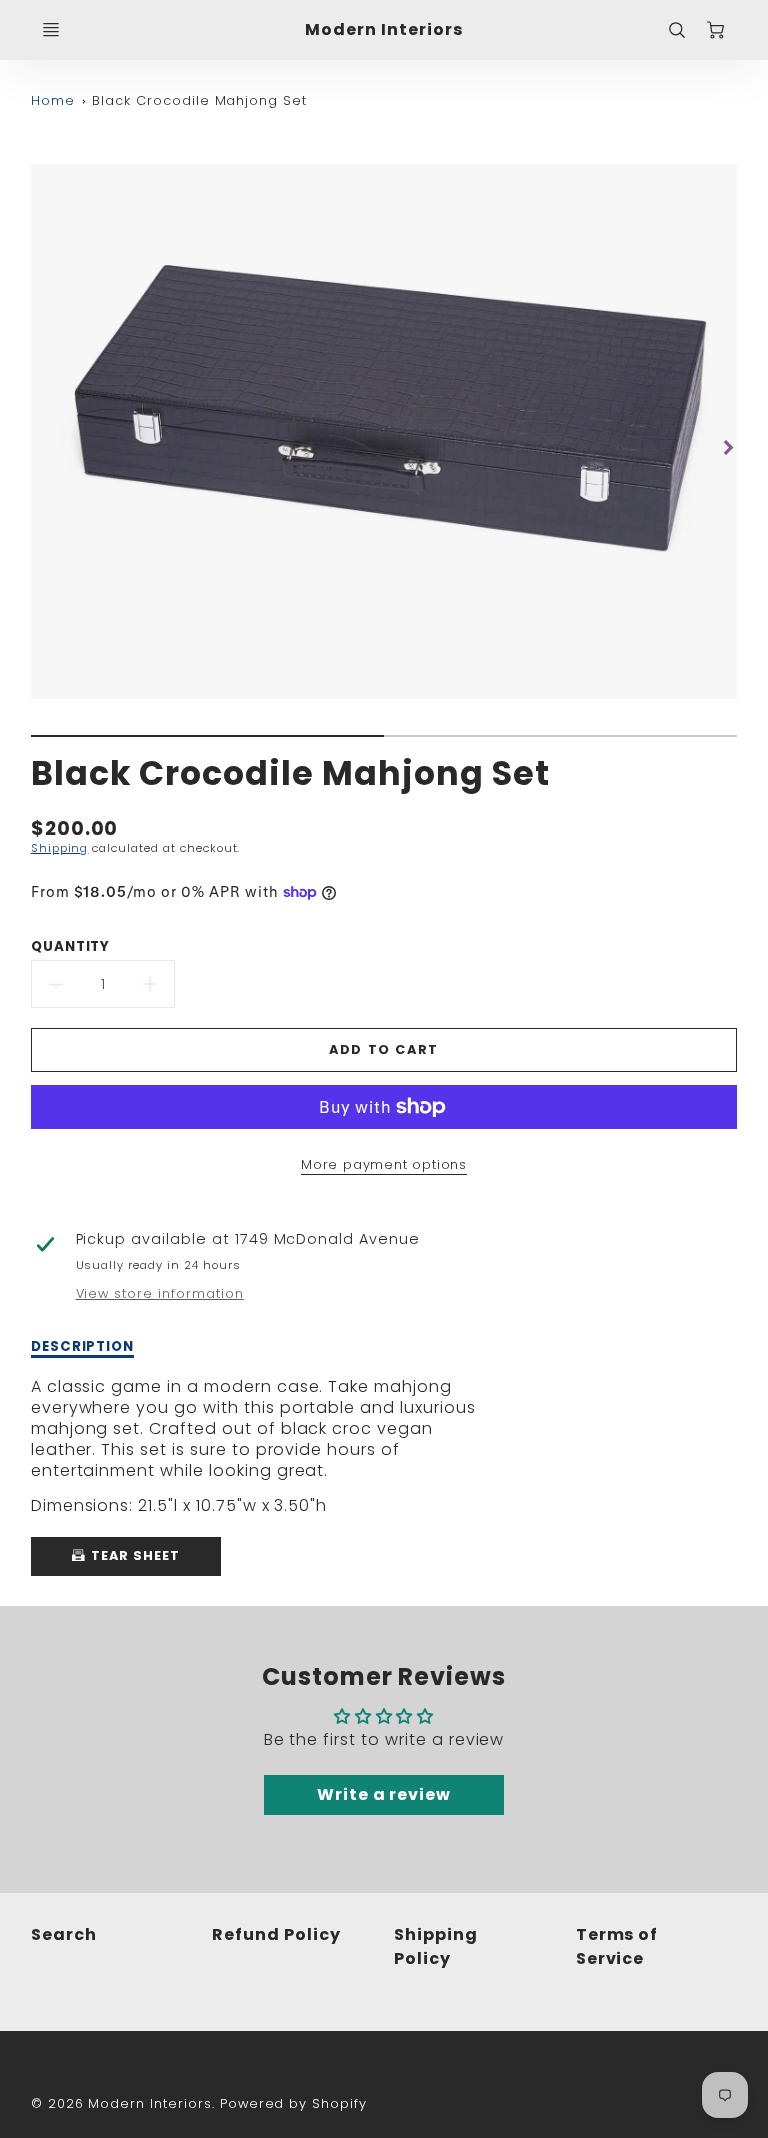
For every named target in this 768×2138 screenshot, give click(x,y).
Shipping (60, 848)
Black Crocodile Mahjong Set (199, 100)
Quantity (71, 946)
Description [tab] (83, 1347)
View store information (160, 1294)
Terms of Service (617, 1946)
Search (64, 1934)
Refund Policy (276, 1934)
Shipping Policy (436, 1946)
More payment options (384, 1164)
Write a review (384, 1794)
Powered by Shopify (293, 2103)
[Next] (727, 447)
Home (53, 100)
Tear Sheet (133, 1555)
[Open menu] (51, 30)
